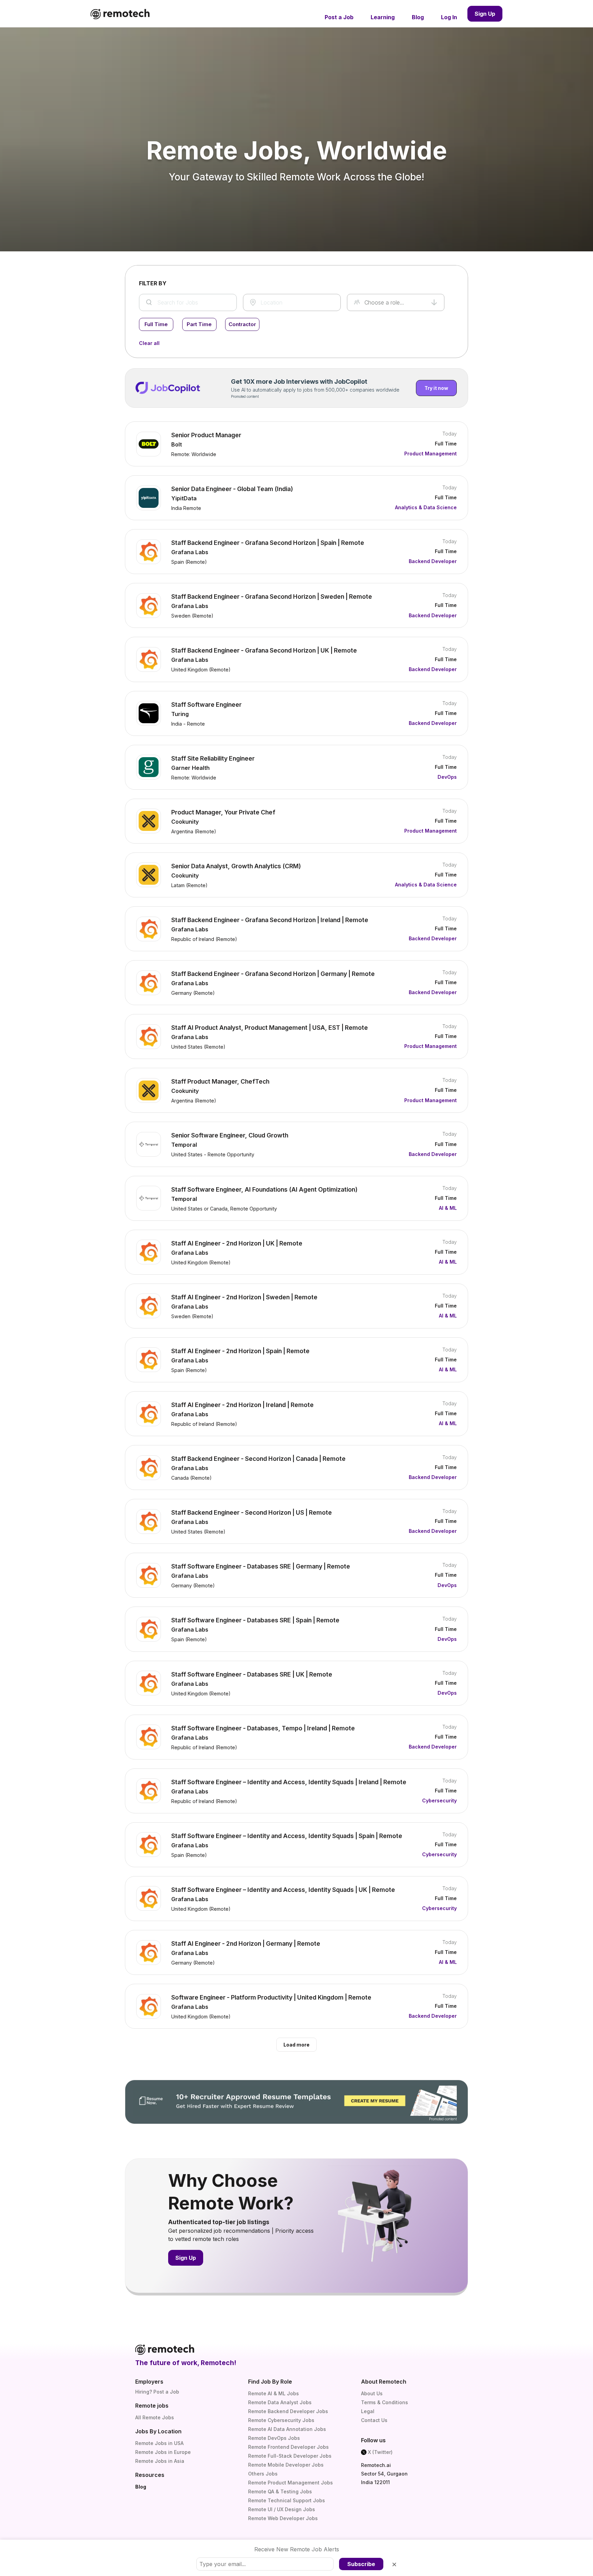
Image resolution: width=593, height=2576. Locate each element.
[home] (120, 14)
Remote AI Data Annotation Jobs (287, 2429)
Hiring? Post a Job (157, 2392)
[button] (396, 302)
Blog (141, 2487)
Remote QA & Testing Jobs (280, 2491)
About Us (372, 2393)
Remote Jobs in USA (159, 2443)
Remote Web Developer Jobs (283, 2518)
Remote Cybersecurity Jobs (281, 2420)
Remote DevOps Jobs (274, 2438)
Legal (368, 2411)
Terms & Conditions (385, 2402)
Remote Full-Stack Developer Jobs (290, 2456)
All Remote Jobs (155, 2417)
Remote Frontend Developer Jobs (288, 2447)
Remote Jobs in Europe (163, 2452)
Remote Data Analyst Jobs (280, 2402)
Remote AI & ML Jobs (274, 2393)
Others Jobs (263, 2474)
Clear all (149, 343)
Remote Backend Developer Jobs (288, 2411)
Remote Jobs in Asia (160, 2461)
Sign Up (485, 14)
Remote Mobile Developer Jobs (286, 2465)
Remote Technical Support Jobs (287, 2500)
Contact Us (374, 2420)
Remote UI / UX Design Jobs (282, 2509)
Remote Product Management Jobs (290, 2483)
